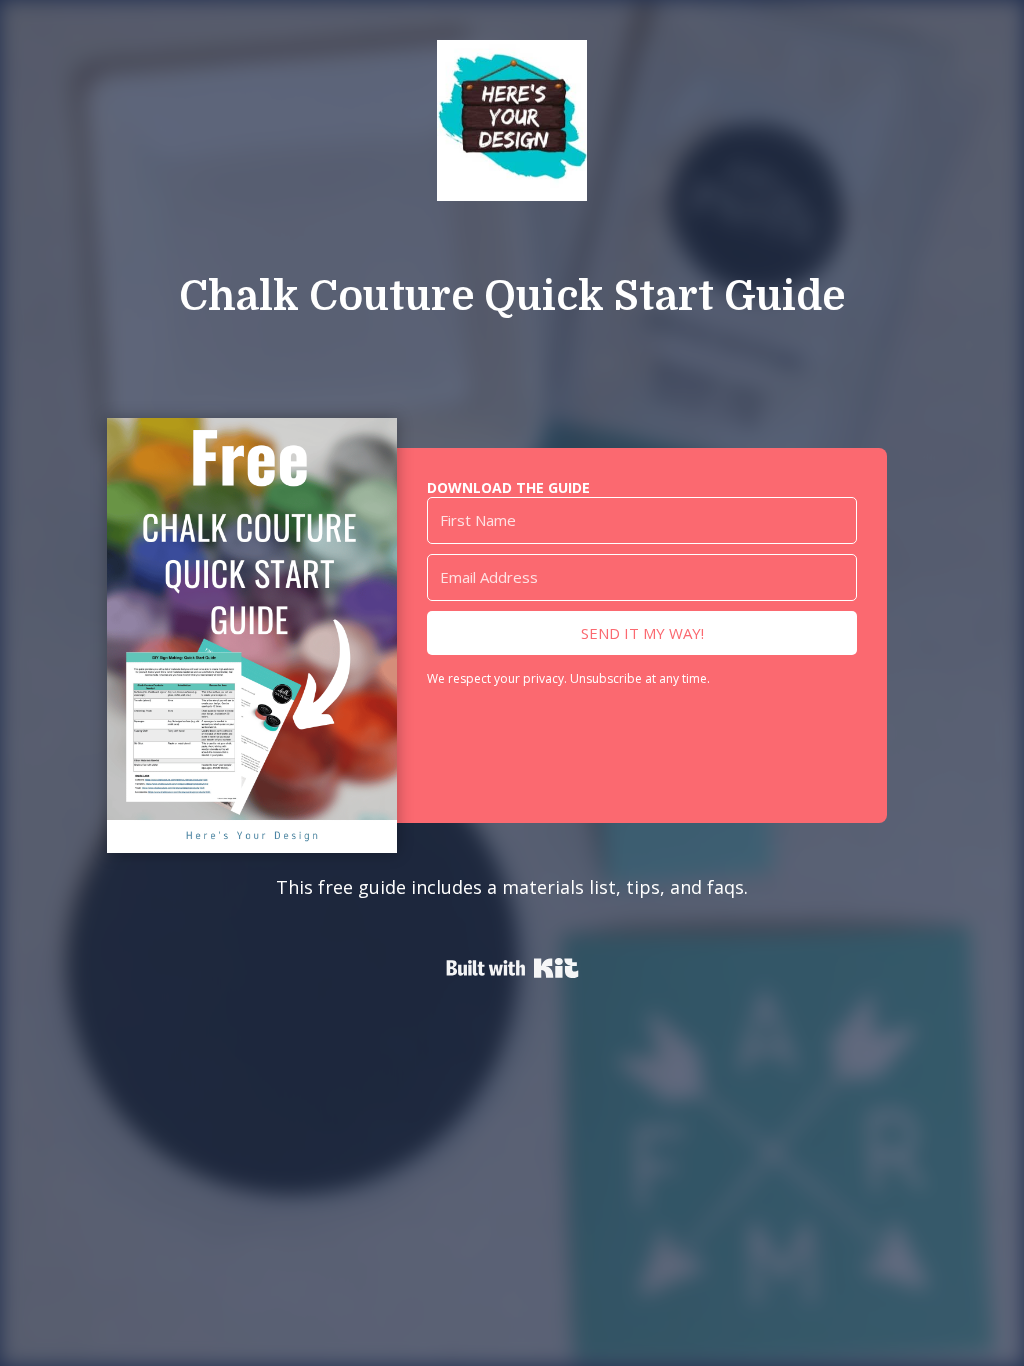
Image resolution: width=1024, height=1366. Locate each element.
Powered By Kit (512, 968)
